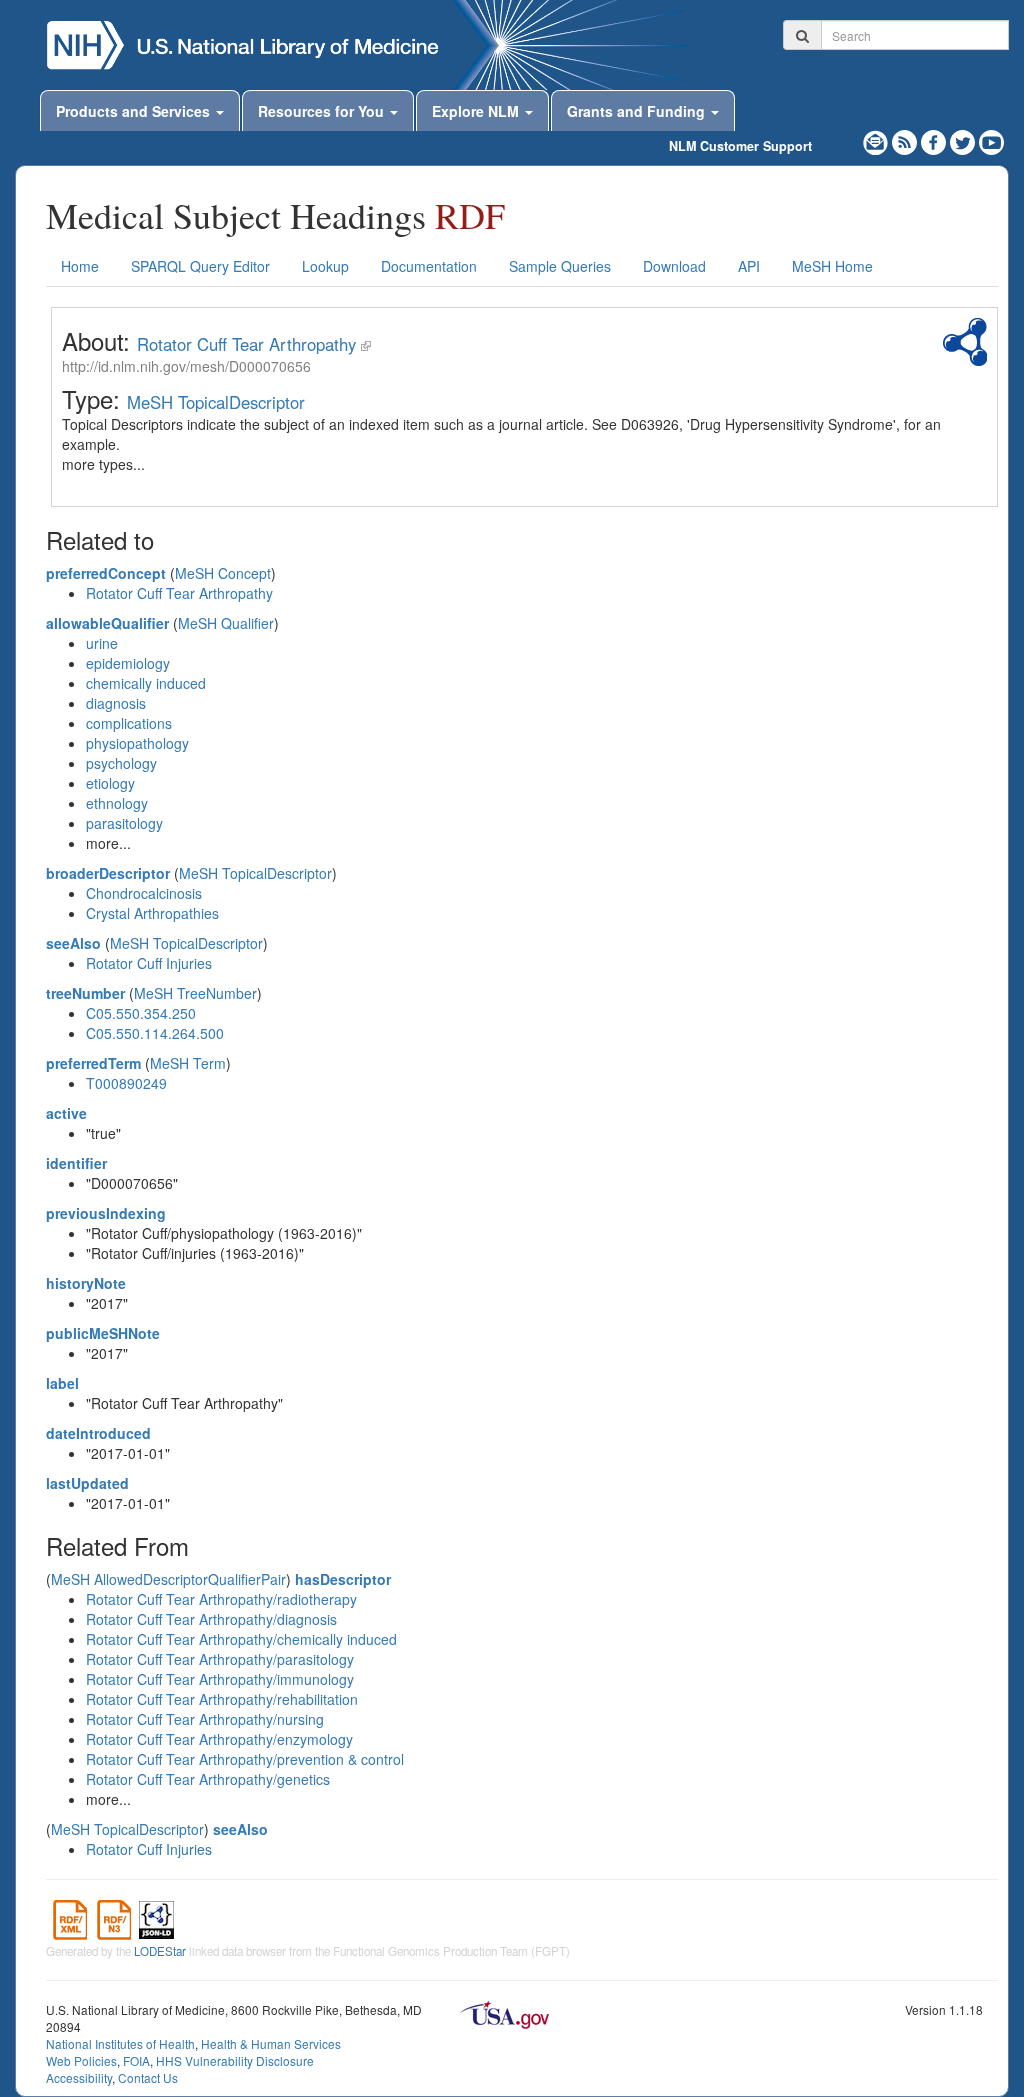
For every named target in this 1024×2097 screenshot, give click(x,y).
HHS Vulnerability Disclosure (235, 2060)
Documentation (429, 266)
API (749, 266)
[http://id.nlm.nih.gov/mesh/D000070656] (366, 344)
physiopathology (137, 743)
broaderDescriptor (108, 873)
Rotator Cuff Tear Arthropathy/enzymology (219, 1739)
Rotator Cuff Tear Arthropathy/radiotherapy (221, 1599)
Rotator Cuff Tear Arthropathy (246, 344)
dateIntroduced (98, 1433)
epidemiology (128, 663)
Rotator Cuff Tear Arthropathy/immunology (220, 1679)
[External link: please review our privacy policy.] (935, 140)
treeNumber (85, 993)
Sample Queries (560, 266)
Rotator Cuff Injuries (149, 963)
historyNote (86, 1283)
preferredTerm (93, 1063)
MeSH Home (832, 266)
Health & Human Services (271, 2043)
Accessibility (79, 2077)
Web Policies (81, 2060)
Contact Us (148, 2077)
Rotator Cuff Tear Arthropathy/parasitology (220, 1659)
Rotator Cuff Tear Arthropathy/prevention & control (245, 1759)
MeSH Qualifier (226, 623)
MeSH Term (188, 1063)
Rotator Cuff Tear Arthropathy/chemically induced (241, 1639)
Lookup (325, 266)
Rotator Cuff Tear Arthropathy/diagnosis (211, 1619)
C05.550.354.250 (141, 1013)
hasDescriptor (343, 1579)
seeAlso (73, 943)
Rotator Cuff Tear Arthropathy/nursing (205, 1719)
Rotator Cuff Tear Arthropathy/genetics (208, 1779)
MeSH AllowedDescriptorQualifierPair (168, 1579)
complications (129, 723)
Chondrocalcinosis (144, 893)
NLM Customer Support (740, 146)
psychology (121, 763)
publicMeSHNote (103, 1333)
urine (102, 643)
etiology (110, 783)
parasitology (124, 823)
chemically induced (146, 683)
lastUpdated (87, 1483)
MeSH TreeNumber (195, 993)
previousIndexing (106, 1213)
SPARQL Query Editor (200, 266)
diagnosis (116, 703)
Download (674, 266)
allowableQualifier (107, 623)
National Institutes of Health (120, 2043)
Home (80, 266)
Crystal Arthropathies (152, 913)
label (62, 1383)
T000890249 (126, 1083)
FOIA (136, 2060)
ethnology (117, 803)
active (66, 1113)
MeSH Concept (223, 573)
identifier (76, 1163)
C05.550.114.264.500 (155, 1033)
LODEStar (160, 1951)
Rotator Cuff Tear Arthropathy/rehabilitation (222, 1699)
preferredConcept (106, 573)
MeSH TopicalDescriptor (216, 402)
